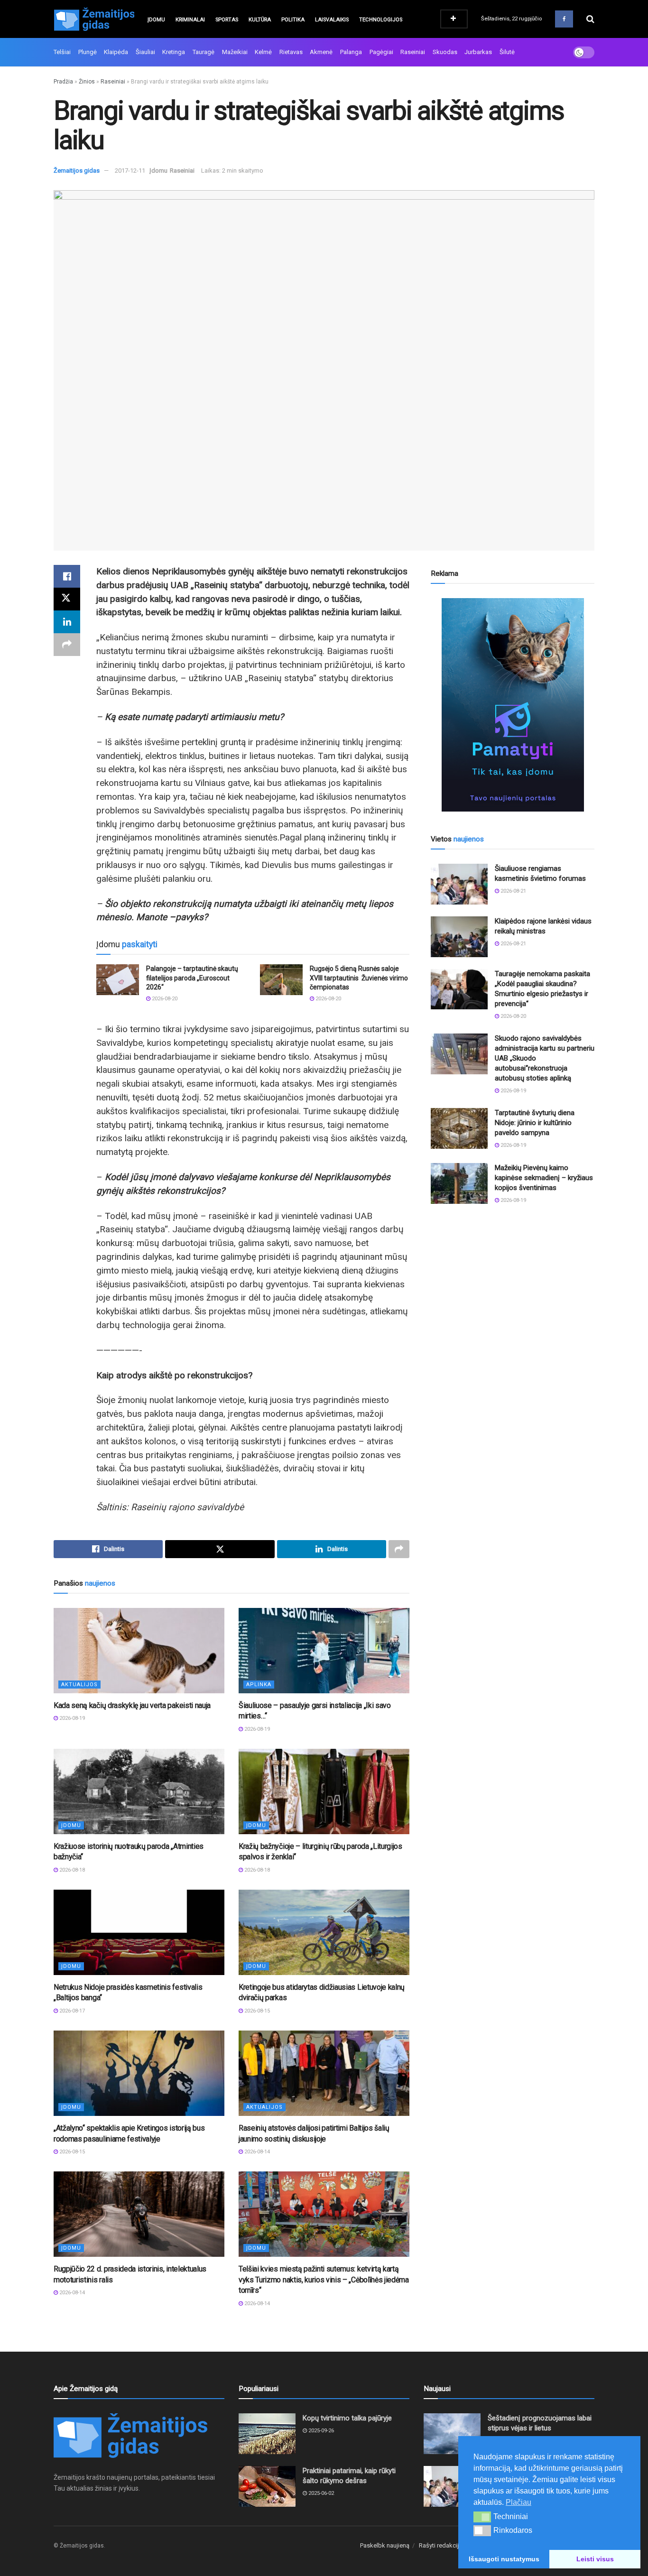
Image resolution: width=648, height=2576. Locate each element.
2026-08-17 (71, 2011)
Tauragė (204, 52)
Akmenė (321, 52)
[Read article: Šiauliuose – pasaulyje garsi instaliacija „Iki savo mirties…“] (324, 1651)
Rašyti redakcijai (441, 2545)
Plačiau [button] (518, 2502)
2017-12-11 (130, 171)
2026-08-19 (71, 1718)
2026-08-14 (256, 2152)
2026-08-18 (71, 1870)
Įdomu (156, 20)
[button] (482, 2517)
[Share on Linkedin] (67, 622)
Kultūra (260, 20)
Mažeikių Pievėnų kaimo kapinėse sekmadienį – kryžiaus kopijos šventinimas (544, 1178)
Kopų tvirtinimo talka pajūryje (347, 2418)
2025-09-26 (320, 2431)
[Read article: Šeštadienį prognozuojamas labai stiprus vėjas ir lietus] (452, 2434)
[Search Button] (590, 19)
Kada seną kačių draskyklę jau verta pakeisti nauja (132, 1705)
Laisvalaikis (332, 20)
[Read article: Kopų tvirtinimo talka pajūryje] (267, 2434)
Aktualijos (79, 1685)
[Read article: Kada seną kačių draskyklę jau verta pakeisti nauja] (139, 1651)
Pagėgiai (381, 52)
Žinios (87, 82)
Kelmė (263, 52)
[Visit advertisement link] (513, 705)
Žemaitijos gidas (77, 171)
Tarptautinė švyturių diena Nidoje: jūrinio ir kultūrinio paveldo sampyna (535, 1123)
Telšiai (62, 52)
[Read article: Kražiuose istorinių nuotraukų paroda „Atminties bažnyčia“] (139, 1791)
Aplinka (259, 1685)
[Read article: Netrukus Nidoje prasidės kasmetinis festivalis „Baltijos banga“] (139, 1932)
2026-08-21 (513, 891)
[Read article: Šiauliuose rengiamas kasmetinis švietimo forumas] (459, 884)
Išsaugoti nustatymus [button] (504, 2559)
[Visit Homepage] (94, 19)
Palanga (351, 52)
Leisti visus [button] (595, 2559)
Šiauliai (145, 52)
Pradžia (63, 82)
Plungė (88, 52)
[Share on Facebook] (67, 576)
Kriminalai (190, 20)
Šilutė (507, 52)
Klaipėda (116, 52)
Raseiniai (413, 52)
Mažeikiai (235, 52)
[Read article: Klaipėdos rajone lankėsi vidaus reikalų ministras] (459, 937)
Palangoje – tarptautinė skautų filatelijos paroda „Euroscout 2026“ (192, 978)
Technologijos (381, 20)
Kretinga (174, 52)
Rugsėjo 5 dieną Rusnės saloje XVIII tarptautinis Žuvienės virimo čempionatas (359, 978)
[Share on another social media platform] (67, 645)
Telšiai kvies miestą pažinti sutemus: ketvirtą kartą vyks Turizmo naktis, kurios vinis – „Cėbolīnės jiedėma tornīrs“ (324, 2280)
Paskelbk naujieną (385, 2545)
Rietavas (291, 52)
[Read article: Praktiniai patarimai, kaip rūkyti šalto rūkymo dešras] (267, 2486)
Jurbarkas (478, 52)
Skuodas (445, 52)
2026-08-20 (164, 999)
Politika (293, 20)
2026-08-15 (256, 2011)
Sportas (227, 20)
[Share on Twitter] (67, 599)
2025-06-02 (320, 2493)
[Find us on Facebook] (564, 19)
